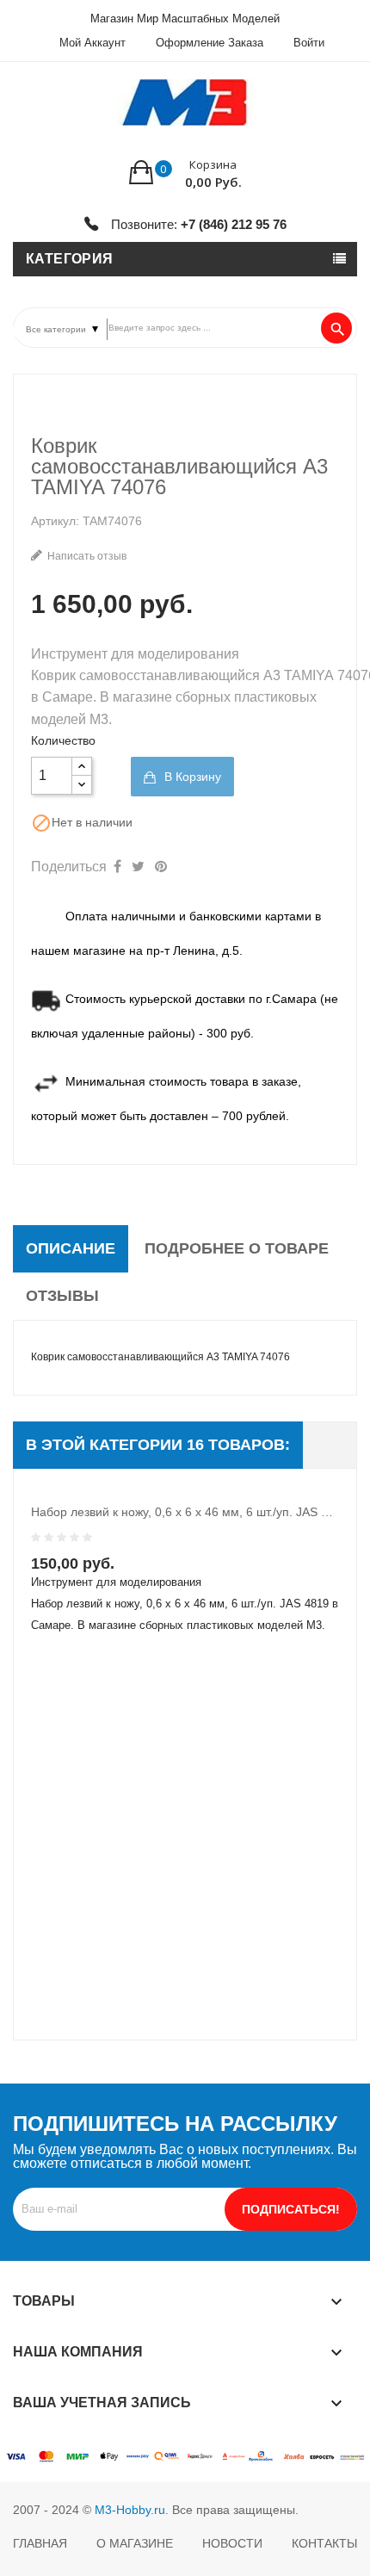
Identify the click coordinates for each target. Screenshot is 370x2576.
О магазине (135, 2543)
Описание (71, 1248)
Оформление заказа (210, 43)
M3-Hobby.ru (130, 2510)
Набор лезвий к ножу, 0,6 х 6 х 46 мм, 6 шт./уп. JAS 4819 (185, 1512)
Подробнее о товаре (237, 1248)
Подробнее (163, 1568)
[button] (185, 172)
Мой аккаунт (92, 43)
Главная (40, 2543)
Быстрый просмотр (129, 1568)
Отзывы (62, 1296)
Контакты (324, 2543)
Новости (232, 2543)
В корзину (191, 777)
